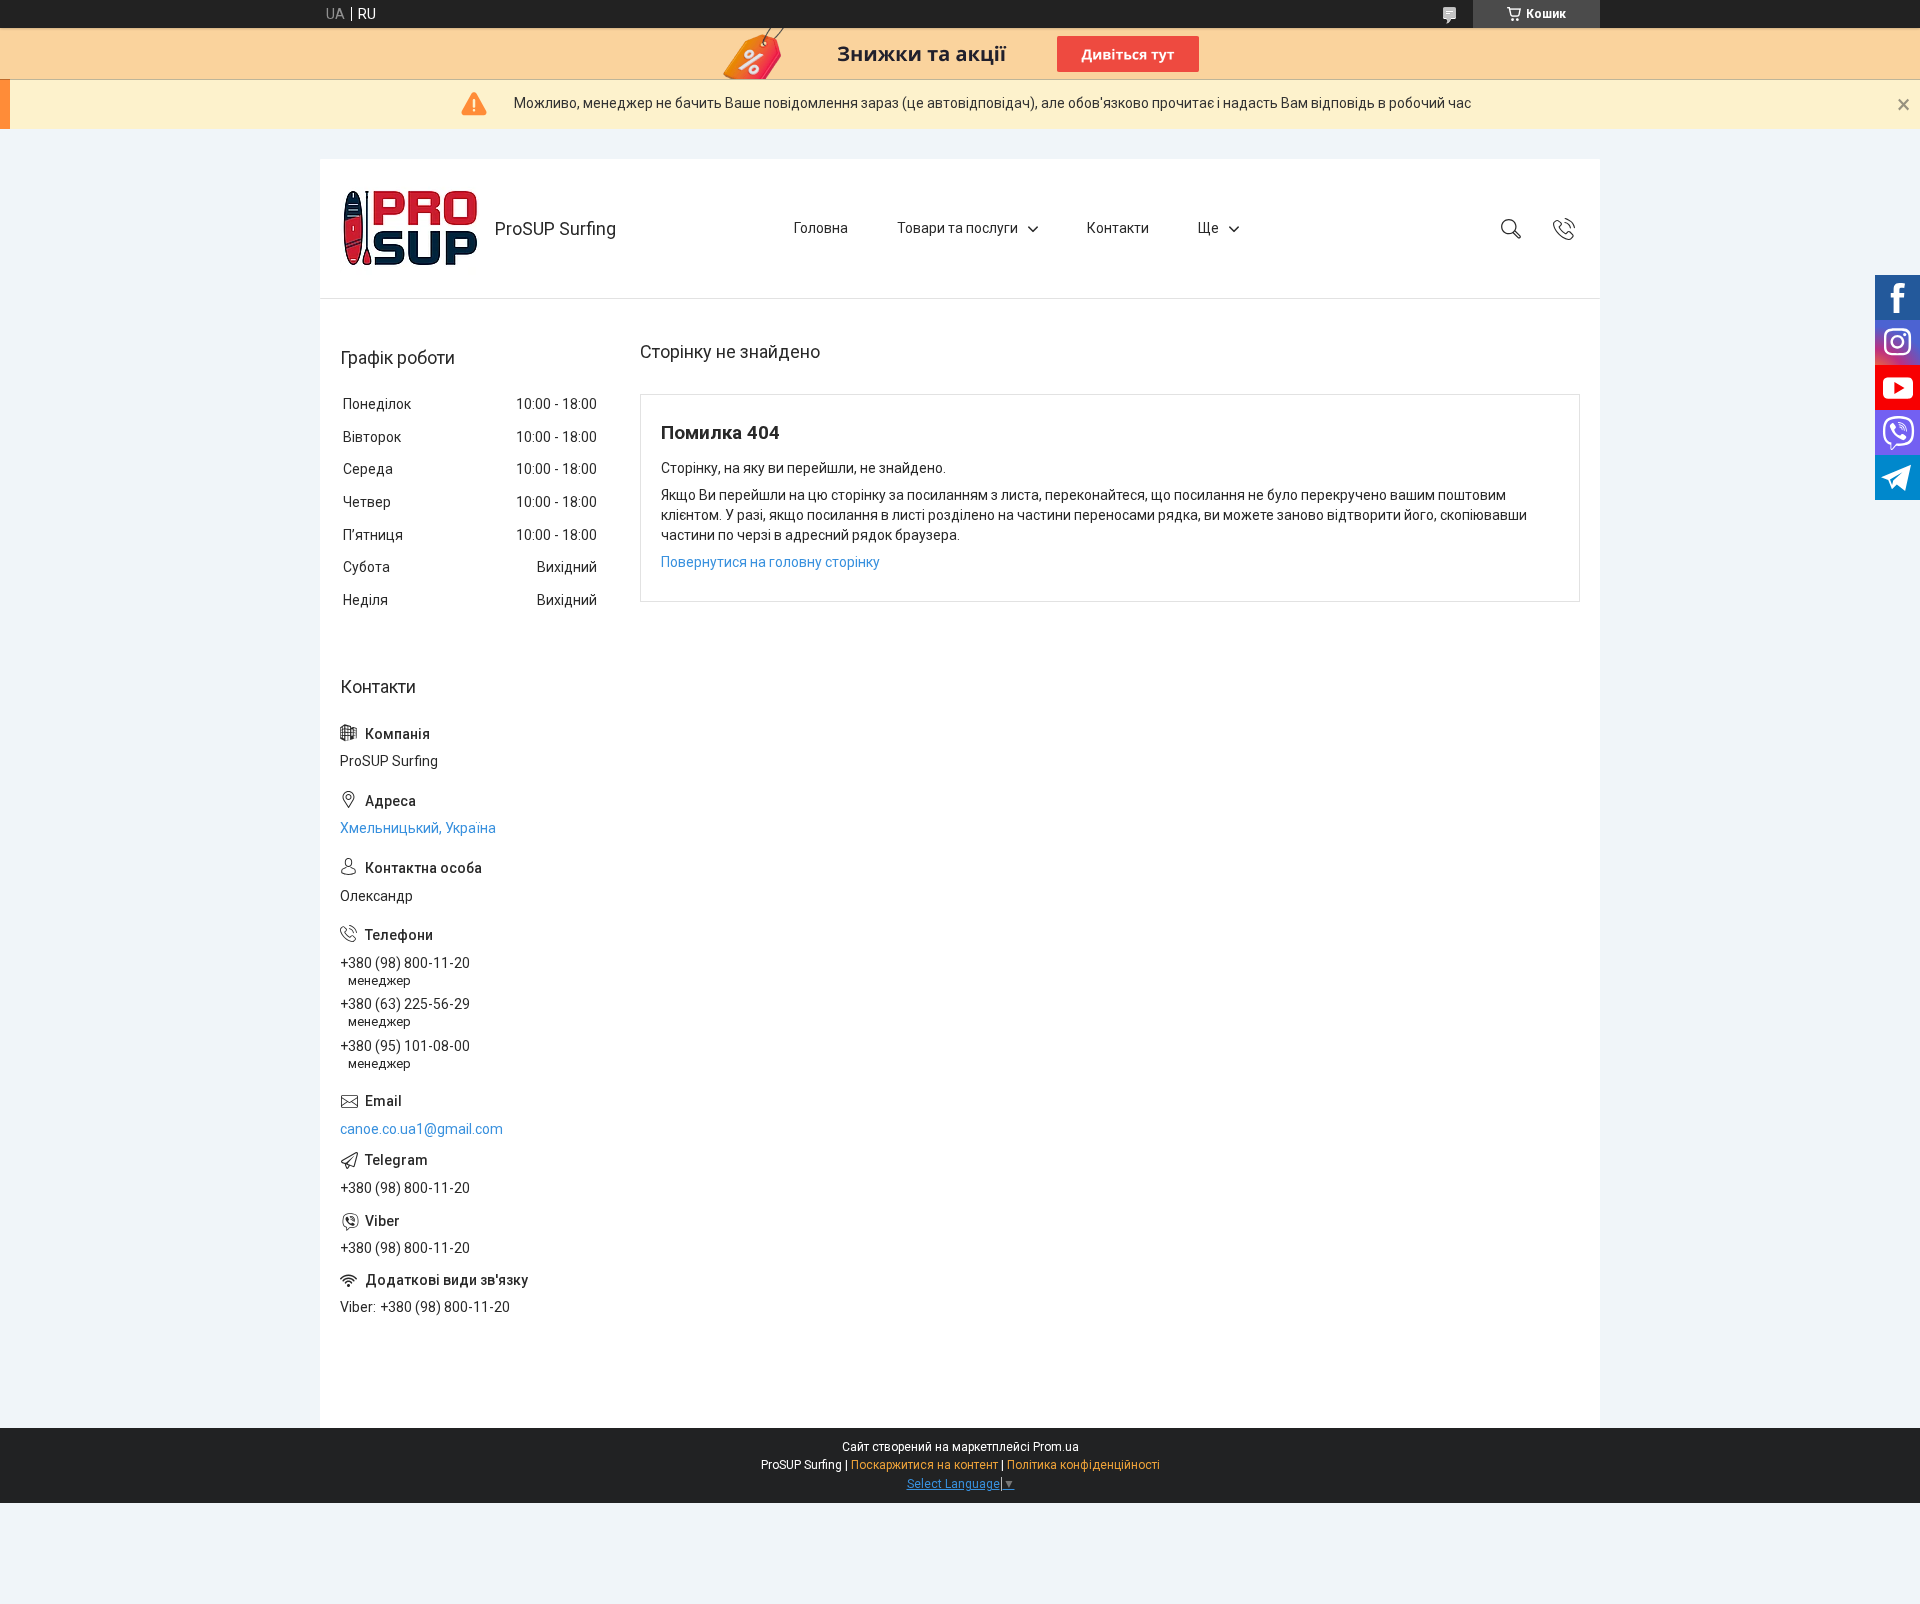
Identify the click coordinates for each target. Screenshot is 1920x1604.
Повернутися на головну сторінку (770, 562)
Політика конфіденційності (1083, 1465)
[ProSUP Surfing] (410, 228)
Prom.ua (1056, 1447)
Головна (821, 228)
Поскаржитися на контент (924, 1465)
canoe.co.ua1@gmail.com (421, 1129)
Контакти (1118, 228)
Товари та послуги (957, 228)
